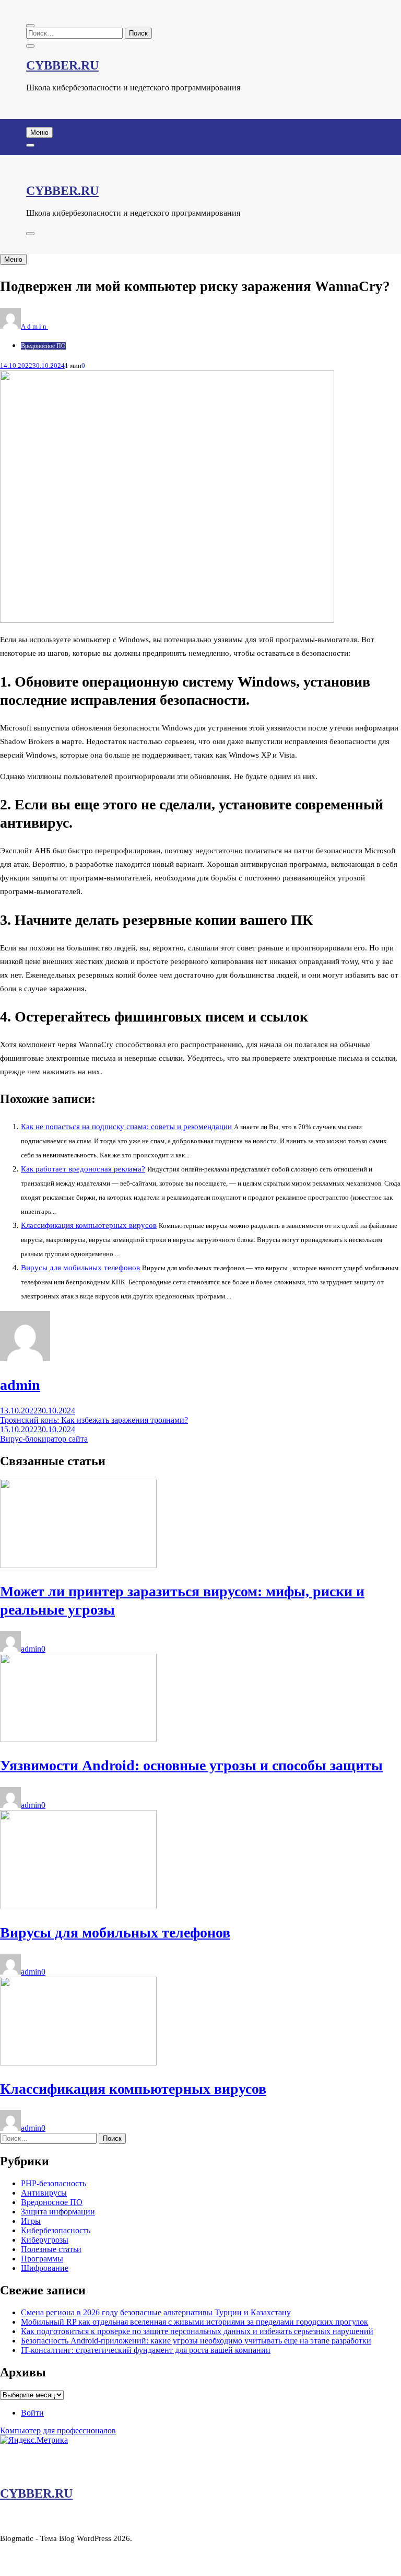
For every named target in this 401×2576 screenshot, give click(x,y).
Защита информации (58, 2212)
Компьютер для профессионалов (58, 2430)
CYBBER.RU (62, 65)
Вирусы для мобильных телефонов (80, 1268)
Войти (32, 2413)
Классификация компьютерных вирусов (89, 1225)
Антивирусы (44, 2193)
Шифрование (45, 2268)
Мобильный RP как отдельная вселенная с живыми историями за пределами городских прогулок (194, 2322)
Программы (42, 2259)
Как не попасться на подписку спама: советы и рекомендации (126, 1127)
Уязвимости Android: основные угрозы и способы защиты (191, 1765)
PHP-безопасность (54, 2183)
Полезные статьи (51, 2249)
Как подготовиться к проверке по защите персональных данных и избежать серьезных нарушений (197, 2331)
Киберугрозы (45, 2240)
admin (34, 326)
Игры (31, 2221)
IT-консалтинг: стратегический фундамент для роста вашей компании (146, 2350)
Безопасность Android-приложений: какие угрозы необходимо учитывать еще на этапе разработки (196, 2341)
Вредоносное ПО (43, 346)
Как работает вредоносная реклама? (83, 1169)
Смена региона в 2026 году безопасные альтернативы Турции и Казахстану (156, 2312)
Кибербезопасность (56, 2230)
